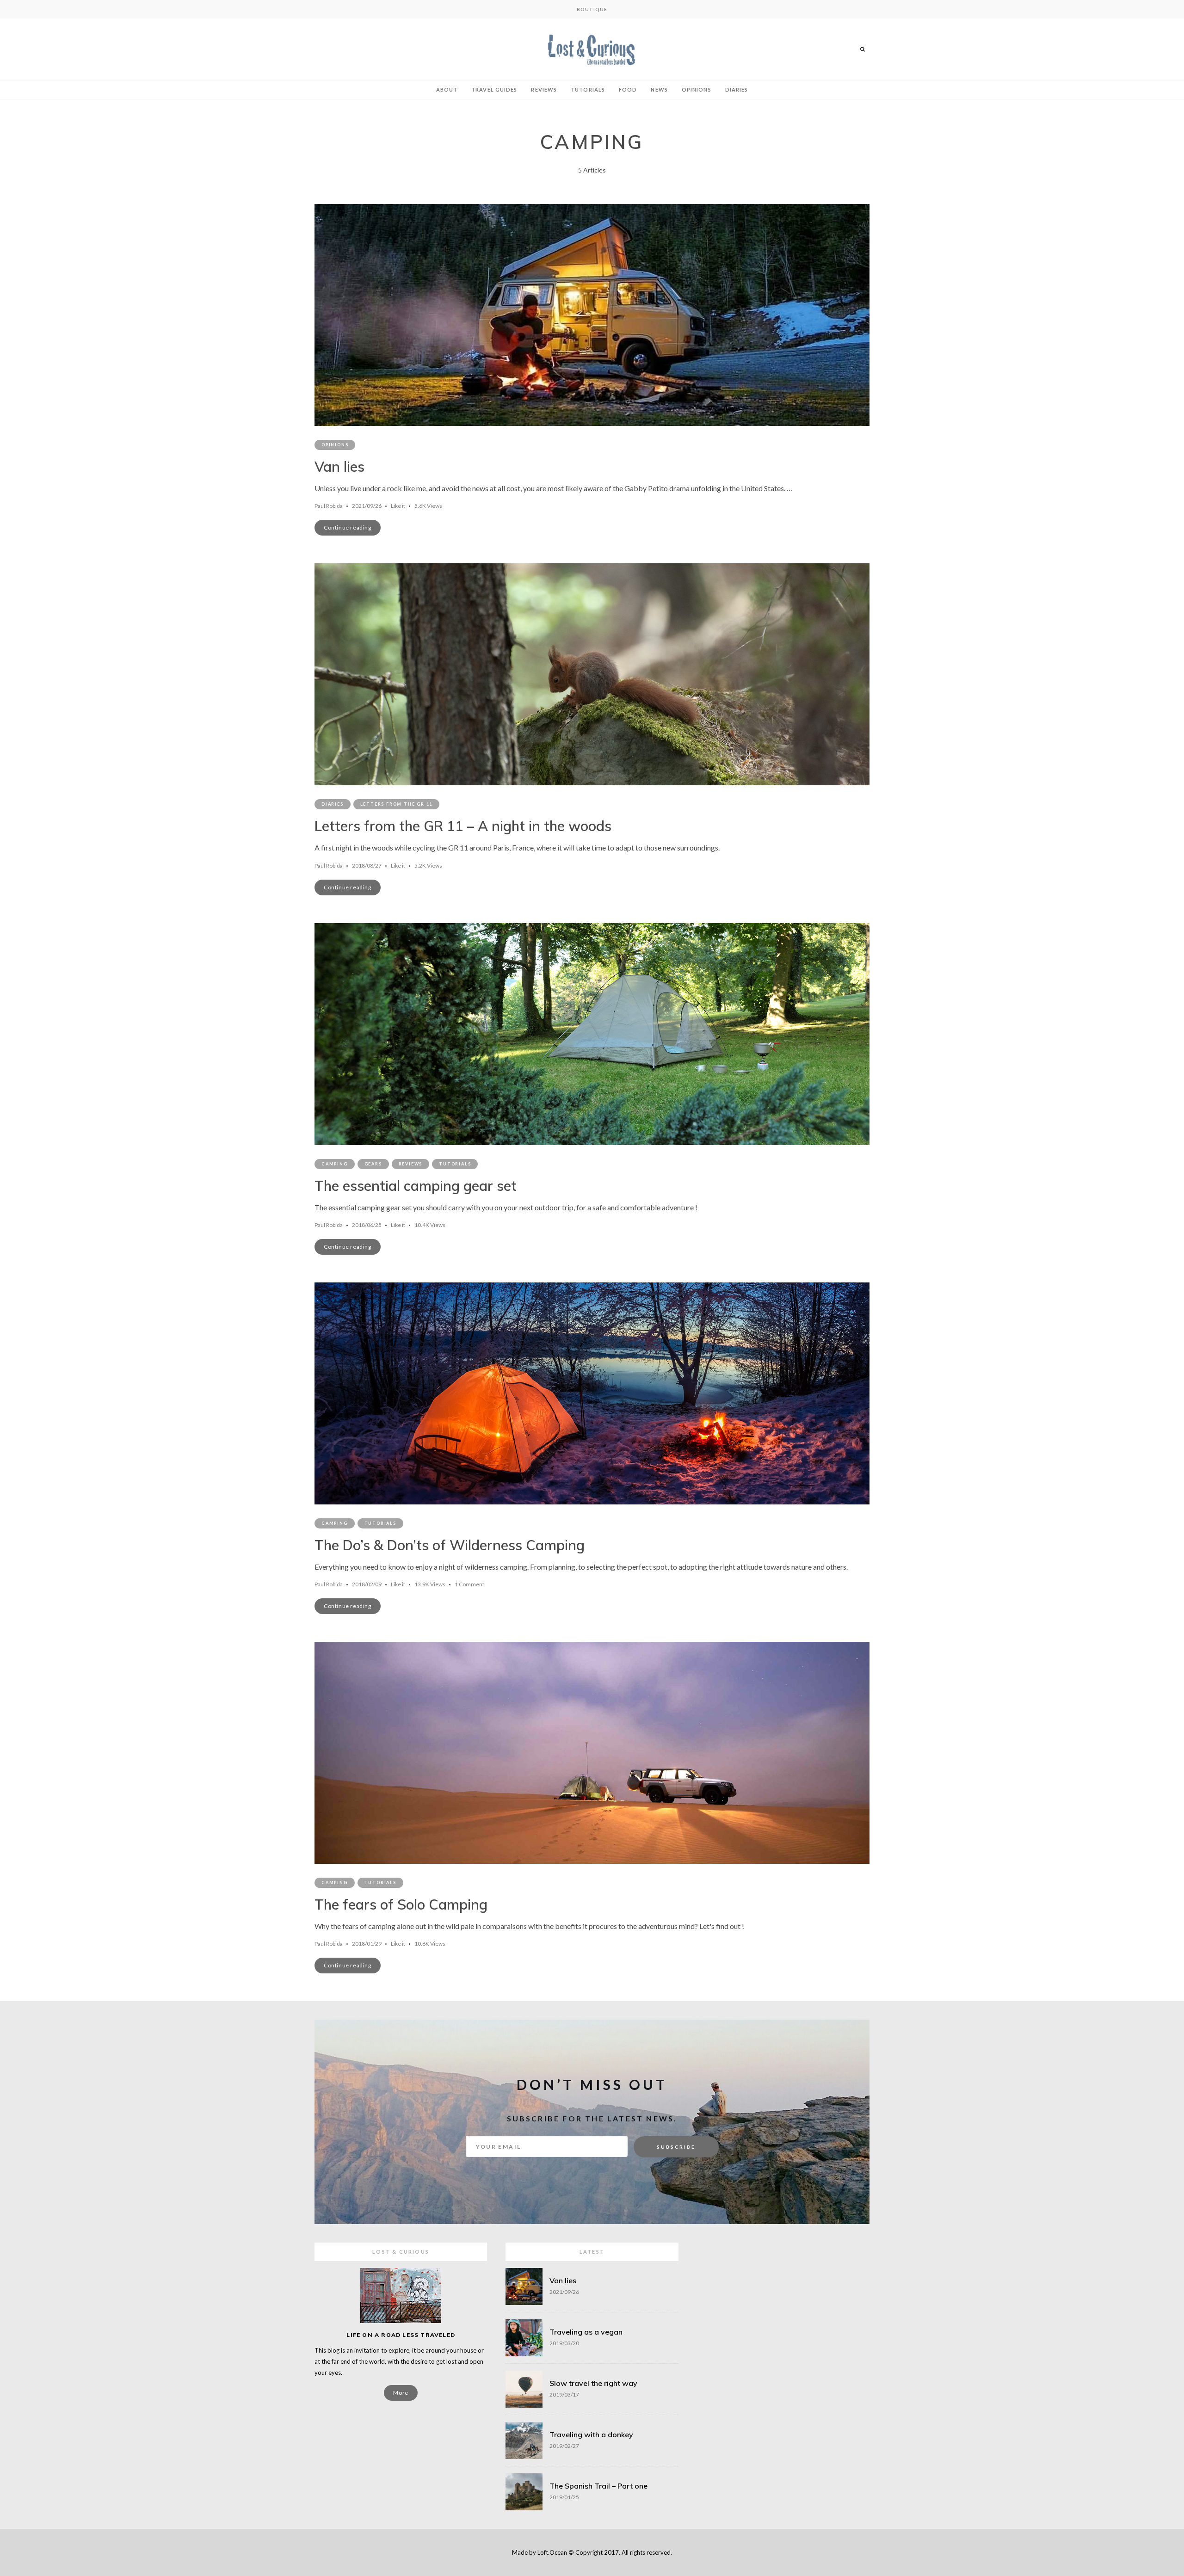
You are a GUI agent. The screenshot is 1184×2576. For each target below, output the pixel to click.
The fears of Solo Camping (401, 1904)
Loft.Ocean (552, 2552)
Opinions (697, 89)
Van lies (339, 467)
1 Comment (469, 1584)
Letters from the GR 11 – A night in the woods (463, 826)
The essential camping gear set (416, 1186)
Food (628, 89)
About (447, 89)
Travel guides (494, 89)
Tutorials (588, 89)
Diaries (737, 89)
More (401, 2393)
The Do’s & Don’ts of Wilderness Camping (450, 1545)
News (659, 89)
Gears (373, 1164)
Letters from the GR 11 (397, 804)
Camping (335, 1164)
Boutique (592, 9)
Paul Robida (329, 506)
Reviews (544, 89)
